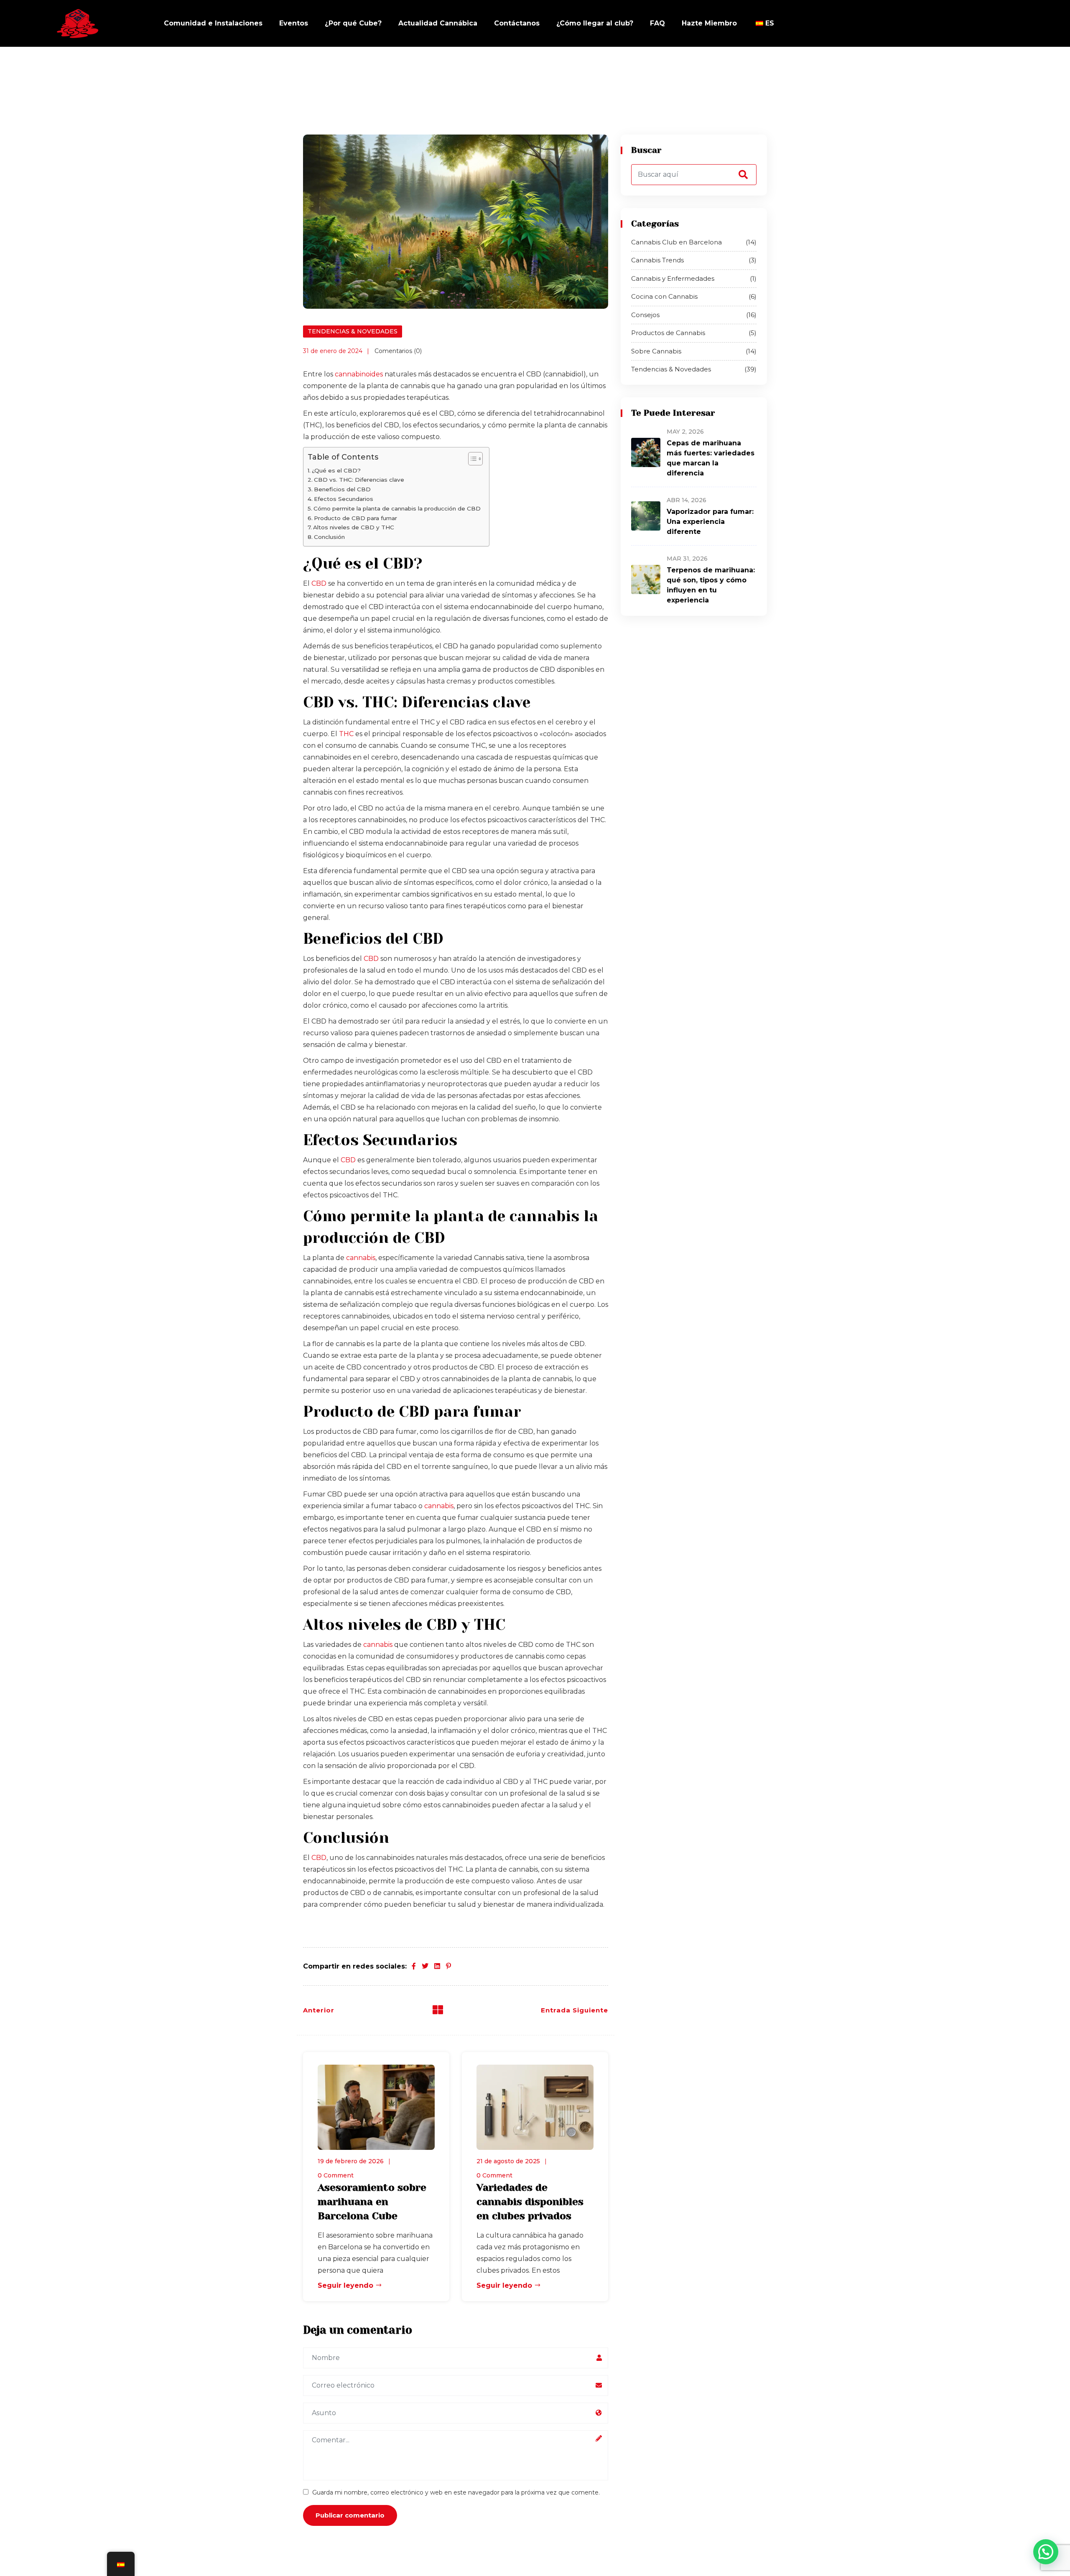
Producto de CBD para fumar (355, 518)
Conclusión (329, 537)
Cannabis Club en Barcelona (694, 242)
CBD (319, 583)
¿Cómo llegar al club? (595, 23)
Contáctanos (517, 23)
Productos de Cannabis (694, 333)
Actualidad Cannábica (438, 23)
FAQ (657, 23)
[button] (1046, 2552)
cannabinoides (359, 374)
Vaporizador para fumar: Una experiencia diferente (710, 522)
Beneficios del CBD (342, 489)
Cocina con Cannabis (694, 296)
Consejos (694, 315)
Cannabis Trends (694, 260)
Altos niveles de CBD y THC (354, 527)
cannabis (361, 1258)
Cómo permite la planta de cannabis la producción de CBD (397, 508)
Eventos (294, 23)
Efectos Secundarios (344, 499)
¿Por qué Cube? (353, 23)
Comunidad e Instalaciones (213, 23)
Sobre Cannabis (694, 351)
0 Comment (336, 2175)
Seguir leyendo (346, 2285)
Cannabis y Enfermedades (694, 278)
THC (346, 734)
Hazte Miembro (709, 23)
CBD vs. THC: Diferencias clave (359, 480)
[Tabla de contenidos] (471, 459)
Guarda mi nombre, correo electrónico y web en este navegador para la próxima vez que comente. (456, 2492)
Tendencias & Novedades (353, 331)
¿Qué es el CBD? (336, 470)
